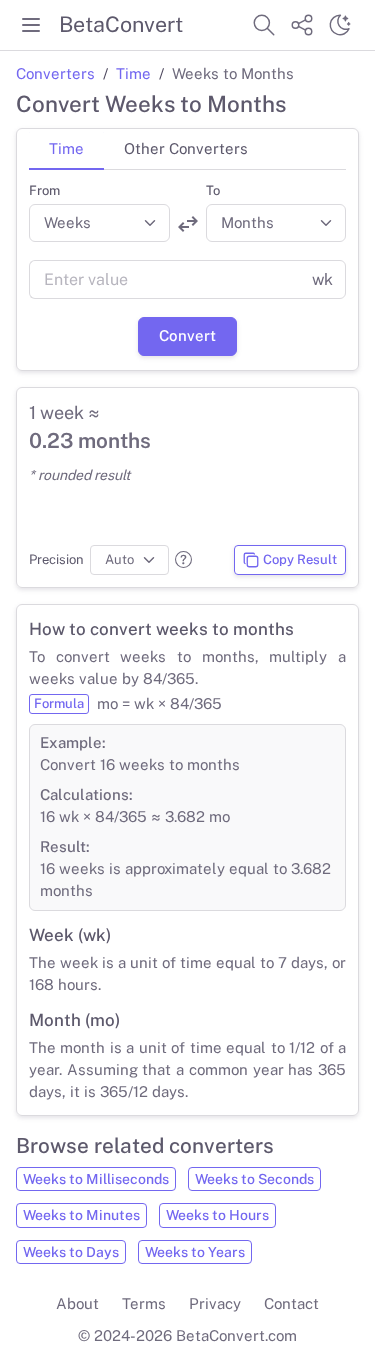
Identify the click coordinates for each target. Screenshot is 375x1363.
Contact (291, 1303)
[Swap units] (188, 224)
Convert (187, 335)
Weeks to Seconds (254, 1179)
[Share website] (302, 25)
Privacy (215, 1303)
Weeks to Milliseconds (96, 1179)
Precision (56, 559)
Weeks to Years (195, 1252)
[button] (183, 559)
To (213, 190)
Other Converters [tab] (186, 148)
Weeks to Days (71, 1252)
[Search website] (264, 25)
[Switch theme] (340, 25)
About (77, 1303)
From (44, 190)
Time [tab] (66, 148)
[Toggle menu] (31, 25)
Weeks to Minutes (81, 1215)
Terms (144, 1303)
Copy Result (300, 559)
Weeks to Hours (217, 1215)
